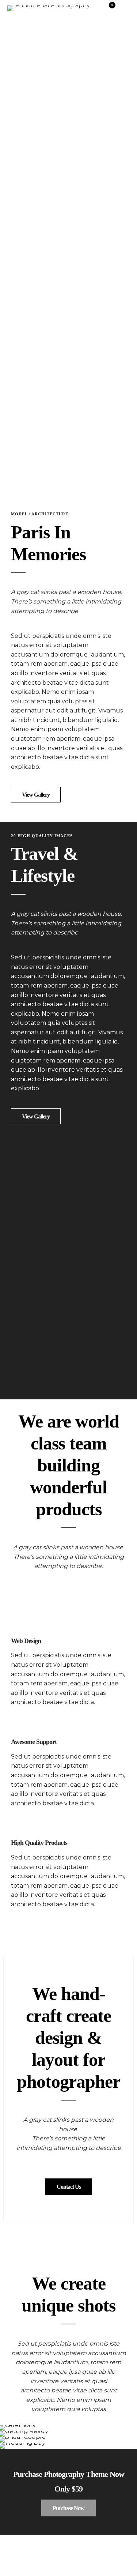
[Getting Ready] (68, 2434)
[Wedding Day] (68, 2446)
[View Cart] (109, 10)
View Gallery (36, 795)
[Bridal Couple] (68, 2440)
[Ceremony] (68, 2428)
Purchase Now (68, 2508)
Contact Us (69, 2187)
